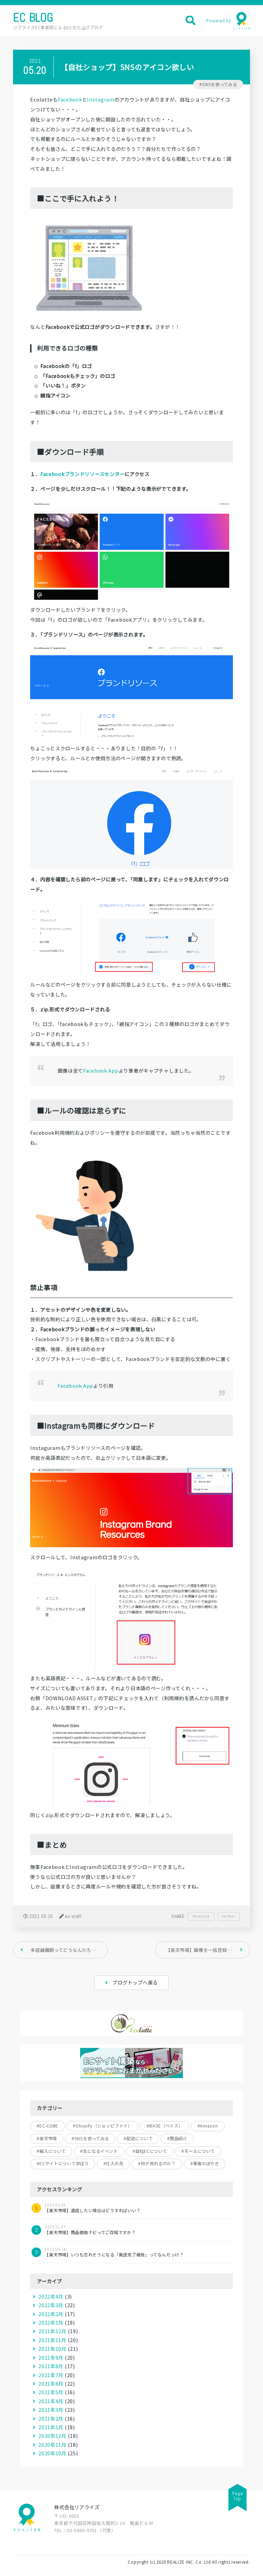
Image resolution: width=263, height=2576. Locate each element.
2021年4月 (51, 2401)
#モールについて (198, 2151)
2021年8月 (51, 2366)
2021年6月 (51, 2383)
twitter (229, 1916)
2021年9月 (51, 2357)
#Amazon (208, 2126)
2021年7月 (51, 2375)
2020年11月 (52, 2444)
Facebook (70, 99)
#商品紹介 (177, 2138)
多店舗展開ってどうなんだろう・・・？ (69, 1950)
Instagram (101, 99)
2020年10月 (52, 2453)
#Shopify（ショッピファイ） (102, 2126)
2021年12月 (52, 2331)
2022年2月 (51, 2314)
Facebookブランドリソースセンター (83, 474)
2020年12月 (52, 2436)
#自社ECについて (150, 2151)
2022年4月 (51, 2296)
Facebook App (101, 1070)
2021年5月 (51, 2392)
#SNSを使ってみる (218, 84)
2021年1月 (51, 2427)
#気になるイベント (99, 2151)
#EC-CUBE (47, 2126)
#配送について (138, 2138)
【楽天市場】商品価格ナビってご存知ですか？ (90, 2230)
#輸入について (51, 2151)
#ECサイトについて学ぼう (62, 2163)
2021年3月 (51, 2410)
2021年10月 (52, 2348)
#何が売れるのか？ (157, 2163)
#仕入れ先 (114, 2163)
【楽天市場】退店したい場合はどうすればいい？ (92, 2208)
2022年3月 (51, 2305)
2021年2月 (51, 2418)
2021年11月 (52, 2340)
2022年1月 (51, 2322)
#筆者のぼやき (205, 2163)
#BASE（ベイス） (165, 2126)
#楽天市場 (47, 2138)
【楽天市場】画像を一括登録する (201, 1950)
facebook (201, 1916)
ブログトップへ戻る (135, 1982)
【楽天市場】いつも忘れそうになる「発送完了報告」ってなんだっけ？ (114, 2252)
